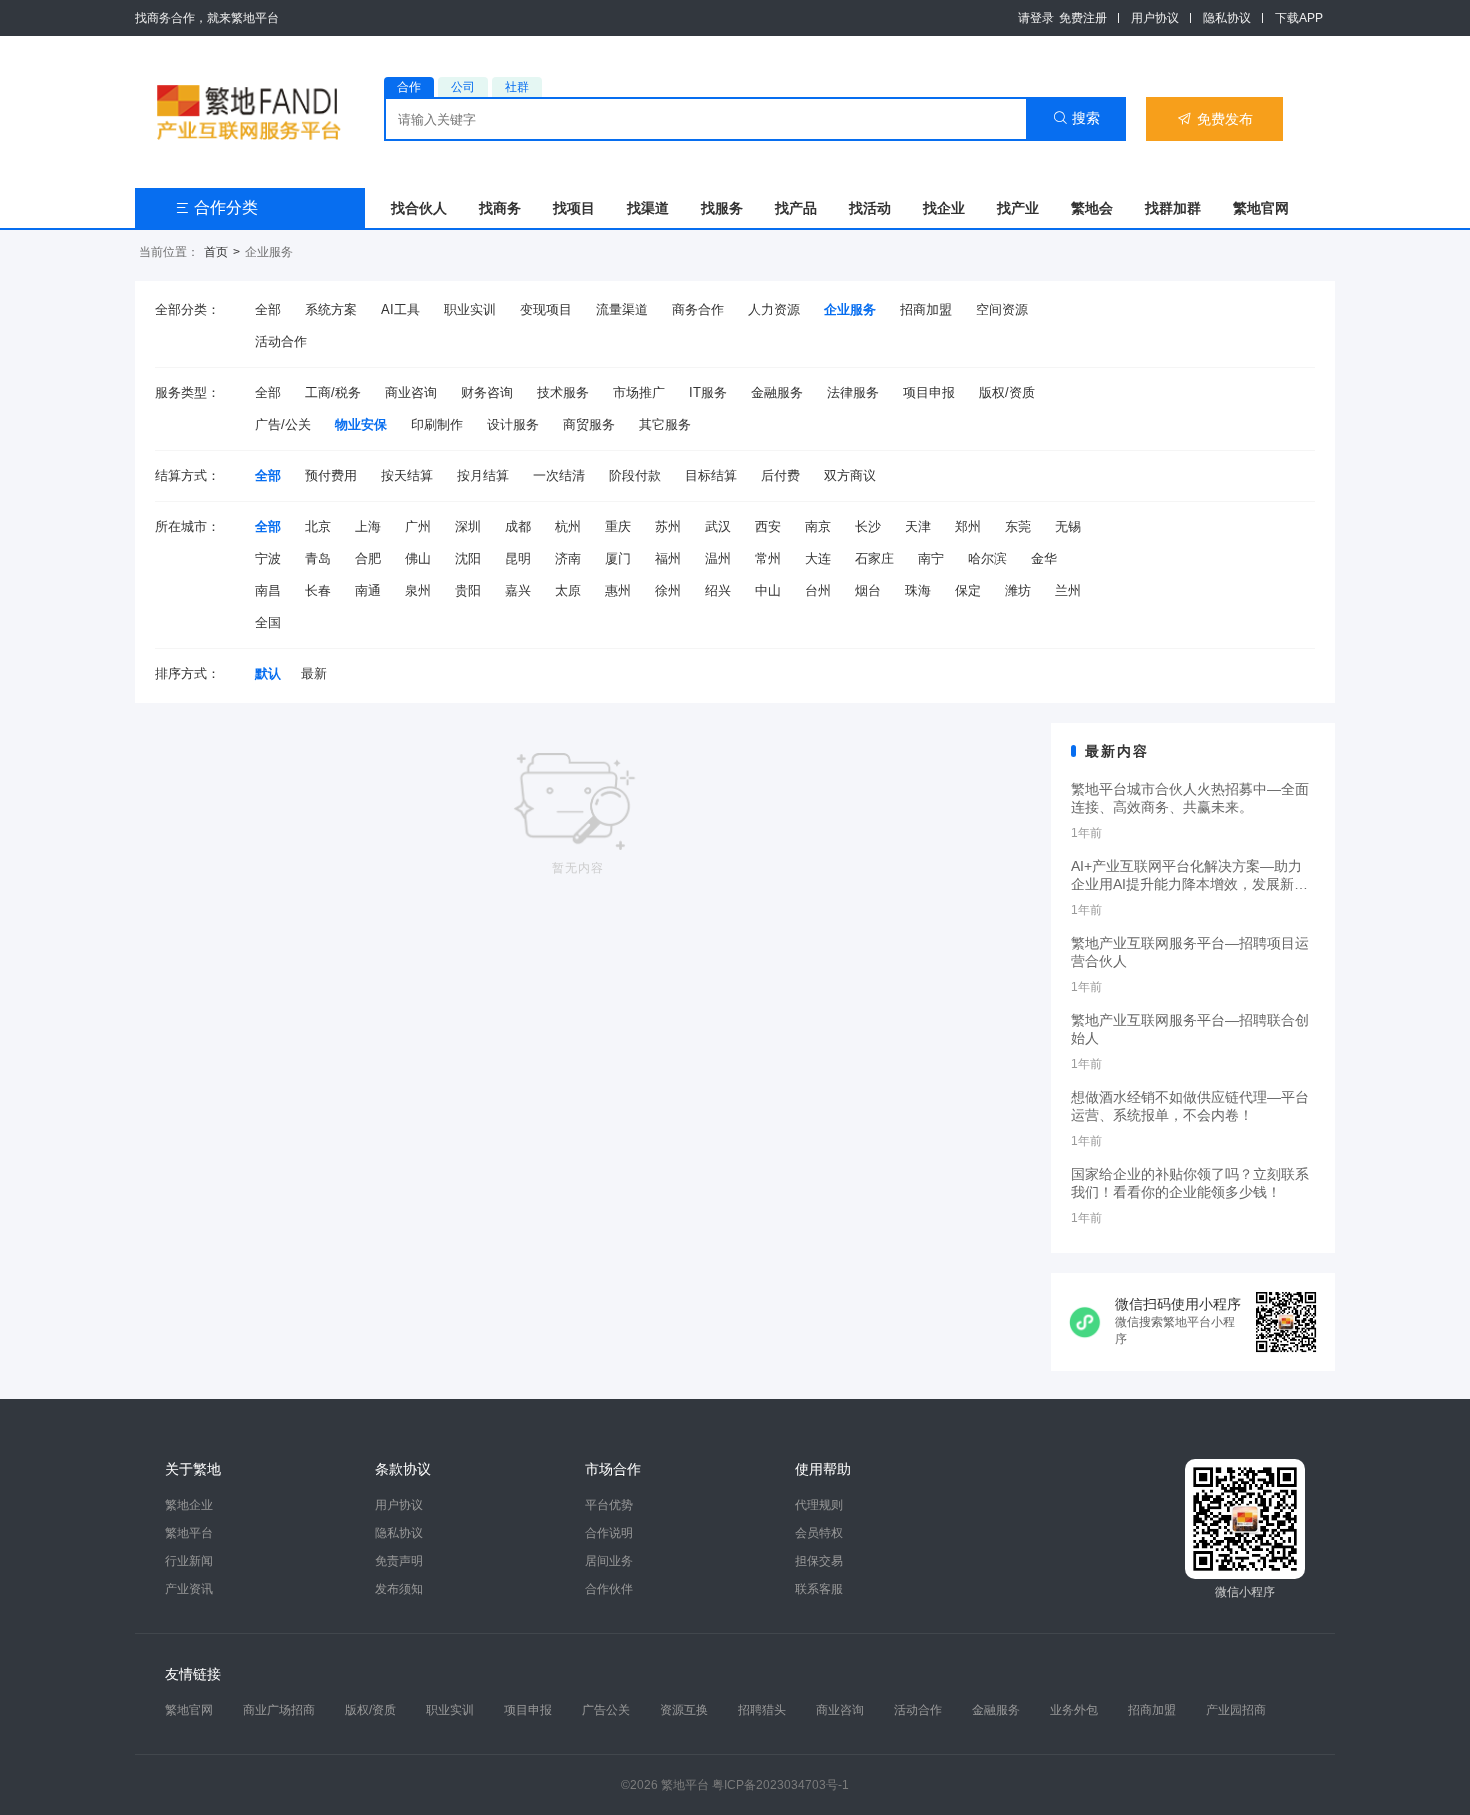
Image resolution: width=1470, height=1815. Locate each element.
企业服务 (850, 309)
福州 (668, 558)
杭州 (568, 526)
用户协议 (1155, 18)
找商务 (500, 208)
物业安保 (361, 424)
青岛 (318, 558)
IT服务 (708, 392)
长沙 (868, 526)
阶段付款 (635, 475)
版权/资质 (1007, 392)
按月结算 (483, 475)
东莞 (1018, 526)
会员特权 (819, 1533)
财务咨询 (487, 392)
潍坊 (1018, 590)
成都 (518, 526)
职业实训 (470, 309)
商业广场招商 (279, 1710)
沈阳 (468, 558)
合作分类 (216, 207)
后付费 (780, 475)
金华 (1044, 558)
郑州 (968, 526)
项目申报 (929, 392)
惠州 (618, 590)
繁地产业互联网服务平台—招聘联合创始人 (1190, 1029)
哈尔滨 (987, 558)
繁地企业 (189, 1505)
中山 (768, 590)
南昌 (268, 590)
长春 (318, 590)
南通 (368, 590)
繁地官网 (1261, 208)
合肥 (368, 558)
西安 (768, 526)
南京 (818, 526)
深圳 (468, 526)
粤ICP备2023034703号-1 (780, 1785)
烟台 (868, 590)
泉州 (418, 590)
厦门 (618, 558)
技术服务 (563, 392)
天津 (918, 526)
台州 (818, 590)
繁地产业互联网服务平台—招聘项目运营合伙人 (1190, 952)
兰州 (1068, 590)
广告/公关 (283, 424)
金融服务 (777, 392)
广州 (418, 526)
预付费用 (331, 475)
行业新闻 (189, 1561)
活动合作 (281, 341)
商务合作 (698, 309)
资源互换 (684, 1710)
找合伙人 (419, 208)
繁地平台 (189, 1533)
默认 (268, 673)
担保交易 (819, 1561)
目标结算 (711, 475)
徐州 (668, 590)
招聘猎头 (762, 1710)
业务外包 (1074, 1710)
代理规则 (819, 1505)
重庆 (618, 526)
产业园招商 (1236, 1710)
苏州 (668, 526)
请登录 (1036, 18)
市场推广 (639, 392)
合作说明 (609, 1533)
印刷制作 (437, 424)
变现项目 (546, 309)
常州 (768, 558)
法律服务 (853, 392)
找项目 (574, 208)
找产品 (796, 208)
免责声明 (399, 1561)
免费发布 (1215, 119)
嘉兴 (518, 590)
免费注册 (1083, 18)
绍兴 (718, 590)
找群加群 (1173, 208)
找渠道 (648, 208)
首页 (216, 252)
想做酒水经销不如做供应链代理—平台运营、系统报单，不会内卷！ (1190, 1106)
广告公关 (606, 1710)
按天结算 (407, 475)
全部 (268, 309)
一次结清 (559, 475)
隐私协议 (1227, 18)
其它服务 (665, 424)
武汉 (718, 526)
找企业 (944, 208)
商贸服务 (589, 424)
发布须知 (399, 1589)
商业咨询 (411, 392)
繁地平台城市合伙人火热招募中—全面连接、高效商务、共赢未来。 (1190, 798)
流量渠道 (622, 309)
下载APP (1299, 18)
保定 (968, 590)
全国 (268, 622)
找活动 (870, 208)
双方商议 (850, 475)
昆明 (518, 558)
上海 (368, 526)
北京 (318, 526)
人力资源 (774, 309)
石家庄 (874, 558)
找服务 (722, 208)
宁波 (268, 558)
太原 (568, 590)
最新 (314, 673)
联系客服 (819, 1589)
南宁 (931, 558)
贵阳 (468, 590)
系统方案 (331, 309)
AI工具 (400, 309)
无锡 (1068, 526)
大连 (818, 558)
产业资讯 (189, 1589)
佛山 (418, 558)
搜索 (1076, 118)
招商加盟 (926, 309)
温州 (718, 558)
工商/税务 (333, 392)
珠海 (918, 590)
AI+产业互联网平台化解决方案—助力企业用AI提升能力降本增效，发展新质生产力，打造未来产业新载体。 (1189, 876)
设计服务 (513, 424)
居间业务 (609, 1561)
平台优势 (609, 1505)
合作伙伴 (609, 1589)
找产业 (1018, 208)
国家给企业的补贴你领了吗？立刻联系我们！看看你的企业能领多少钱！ (1190, 1183)
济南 (568, 558)
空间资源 (1002, 309)
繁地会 (1092, 208)
